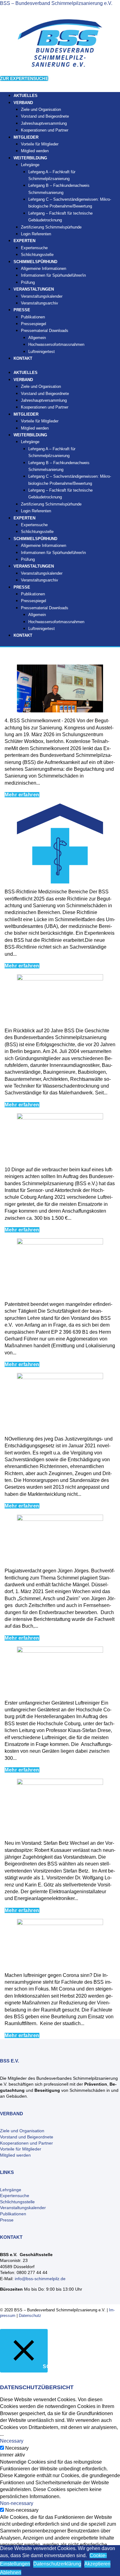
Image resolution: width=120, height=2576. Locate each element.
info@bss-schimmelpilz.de (40, 2279)
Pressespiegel (34, 324)
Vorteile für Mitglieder (21, 2149)
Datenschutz (30, 2316)
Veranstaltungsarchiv (40, 303)
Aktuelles (26, 373)
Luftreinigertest (42, 352)
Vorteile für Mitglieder (40, 144)
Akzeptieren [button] (97, 2564)
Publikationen (33, 317)
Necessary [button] (12, 2441)
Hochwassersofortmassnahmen (56, 344)
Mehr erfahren (22, 795)
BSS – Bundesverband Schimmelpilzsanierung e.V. (56, 3)
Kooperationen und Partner (45, 130)
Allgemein (37, 338)
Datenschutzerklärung (57, 2564)
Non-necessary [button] (17, 2503)
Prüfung (28, 559)
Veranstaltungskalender (42, 296)
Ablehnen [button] (11, 2572)
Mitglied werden (35, 428)
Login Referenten (36, 234)
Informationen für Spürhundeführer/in (53, 275)
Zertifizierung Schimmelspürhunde (51, 227)
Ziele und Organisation (41, 109)
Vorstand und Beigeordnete (45, 116)
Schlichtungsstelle (37, 532)
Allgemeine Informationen (44, 269)
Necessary (17, 2448)
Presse (7, 2220)
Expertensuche (34, 248)
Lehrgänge (30, 165)
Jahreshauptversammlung (44, 123)
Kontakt (23, 358)
